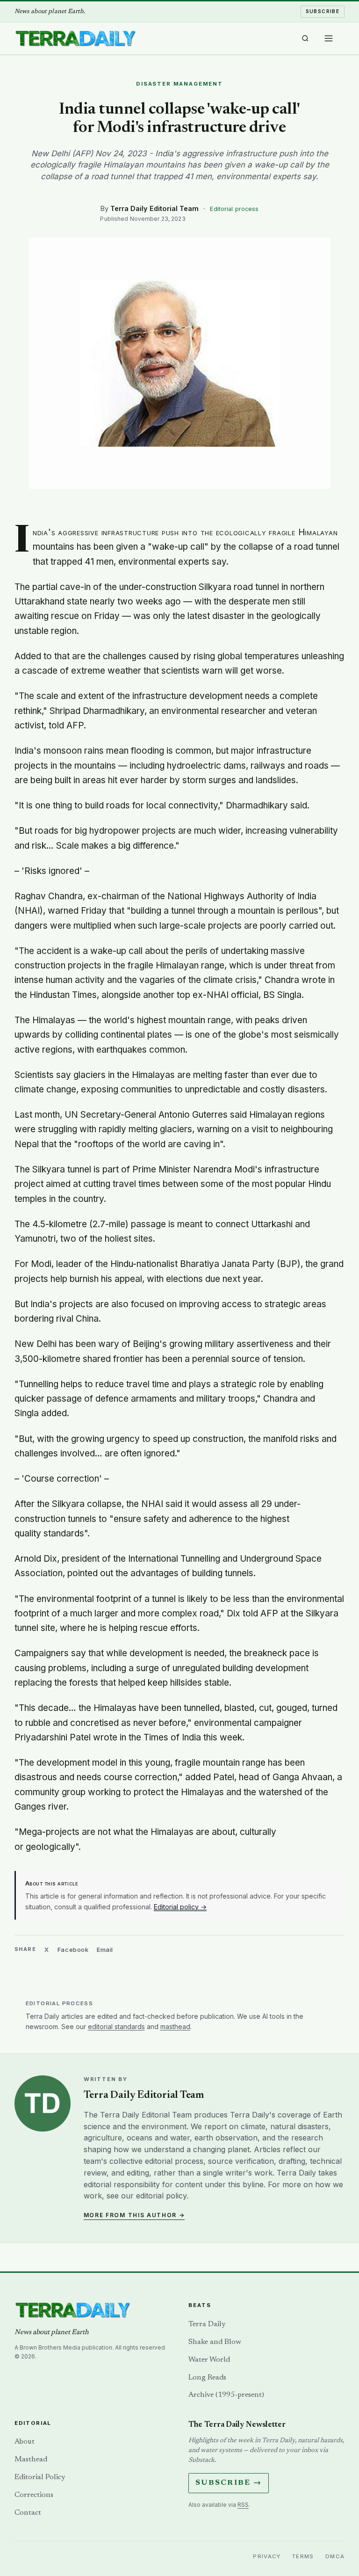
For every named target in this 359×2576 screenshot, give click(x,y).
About (25, 2442)
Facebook (73, 1950)
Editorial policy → (180, 1907)
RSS (243, 2505)
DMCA (335, 2556)
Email (105, 1950)
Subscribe (323, 11)
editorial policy (161, 2196)
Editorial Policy (40, 2477)
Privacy (267, 2556)
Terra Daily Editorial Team (154, 208)
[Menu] (329, 38)
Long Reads (207, 2378)
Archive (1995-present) (226, 2395)
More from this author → (134, 2215)
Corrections (34, 2495)
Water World (209, 2360)
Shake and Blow (215, 2342)
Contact (28, 2513)
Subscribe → (229, 2483)
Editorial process (234, 209)
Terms (303, 2556)
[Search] (305, 38)
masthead (175, 2027)
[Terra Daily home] (75, 38)
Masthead (31, 2460)
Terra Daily (207, 2324)
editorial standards (116, 2027)
